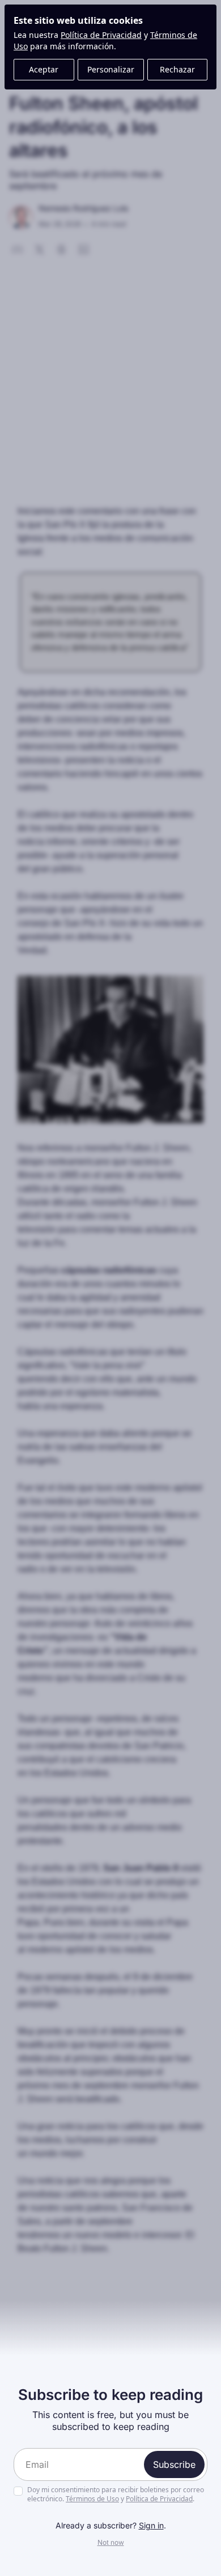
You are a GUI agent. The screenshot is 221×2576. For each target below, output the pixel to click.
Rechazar (177, 69)
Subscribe (174, 2464)
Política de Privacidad (101, 35)
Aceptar (44, 69)
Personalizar (111, 69)
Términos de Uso (92, 2499)
